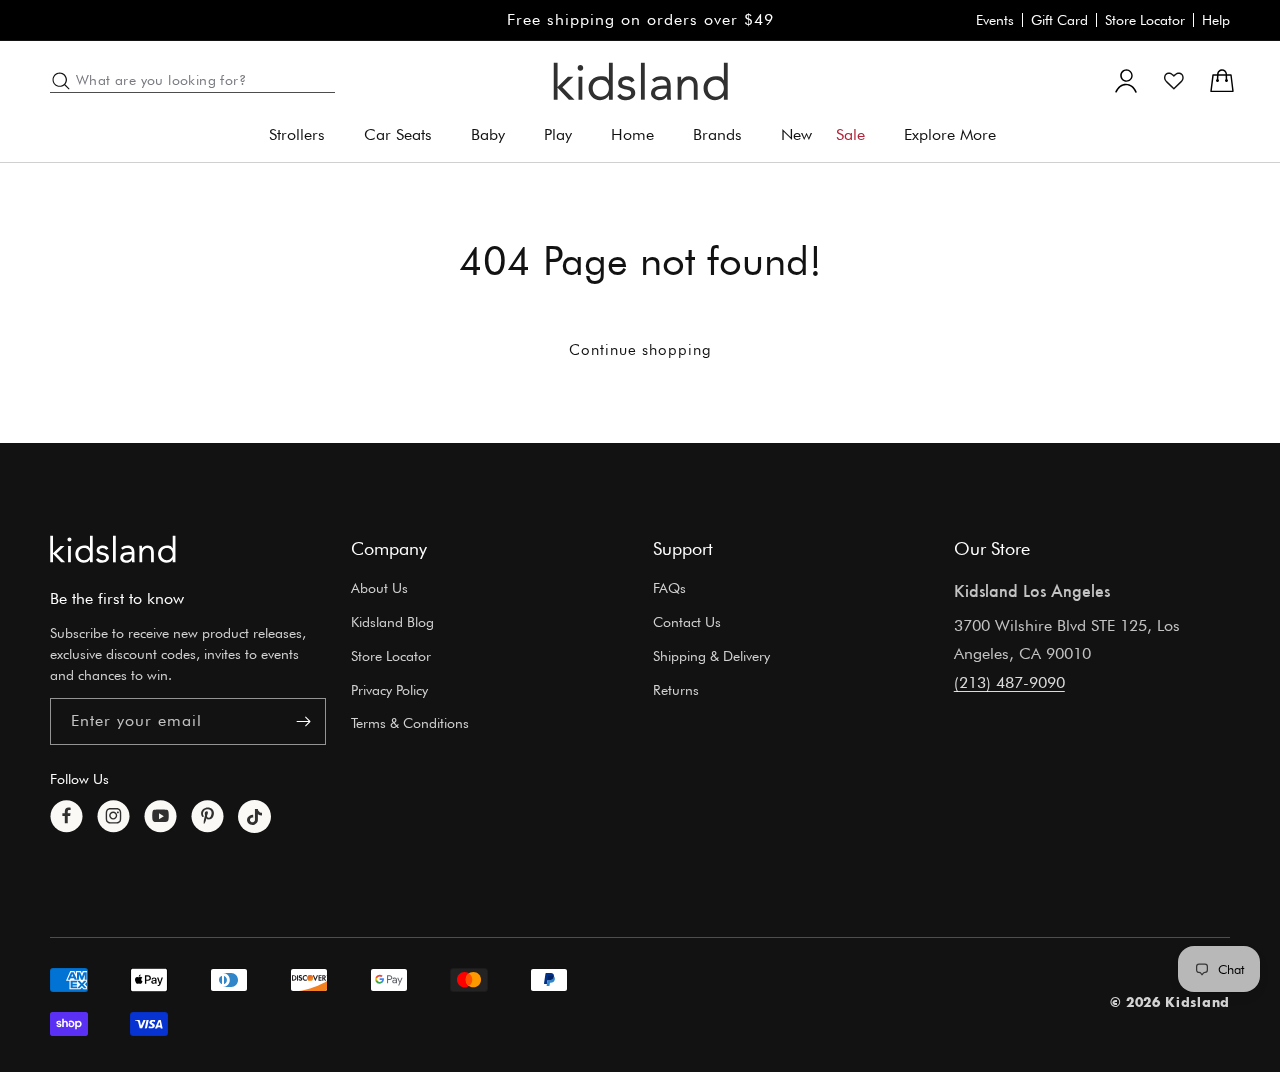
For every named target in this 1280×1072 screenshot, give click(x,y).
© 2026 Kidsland (1170, 1002)
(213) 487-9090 (1009, 682)
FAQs (669, 588)
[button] (304, 135)
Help (1216, 20)
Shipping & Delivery (711, 656)
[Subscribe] (303, 721)
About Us (379, 588)
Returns (676, 690)
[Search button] (61, 81)
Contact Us (687, 622)
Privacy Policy (389, 690)
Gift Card (1059, 20)
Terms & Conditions (410, 724)
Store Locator (1145, 20)
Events (995, 20)
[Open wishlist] (1174, 81)
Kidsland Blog (392, 622)
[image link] (113, 549)
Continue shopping (640, 350)
